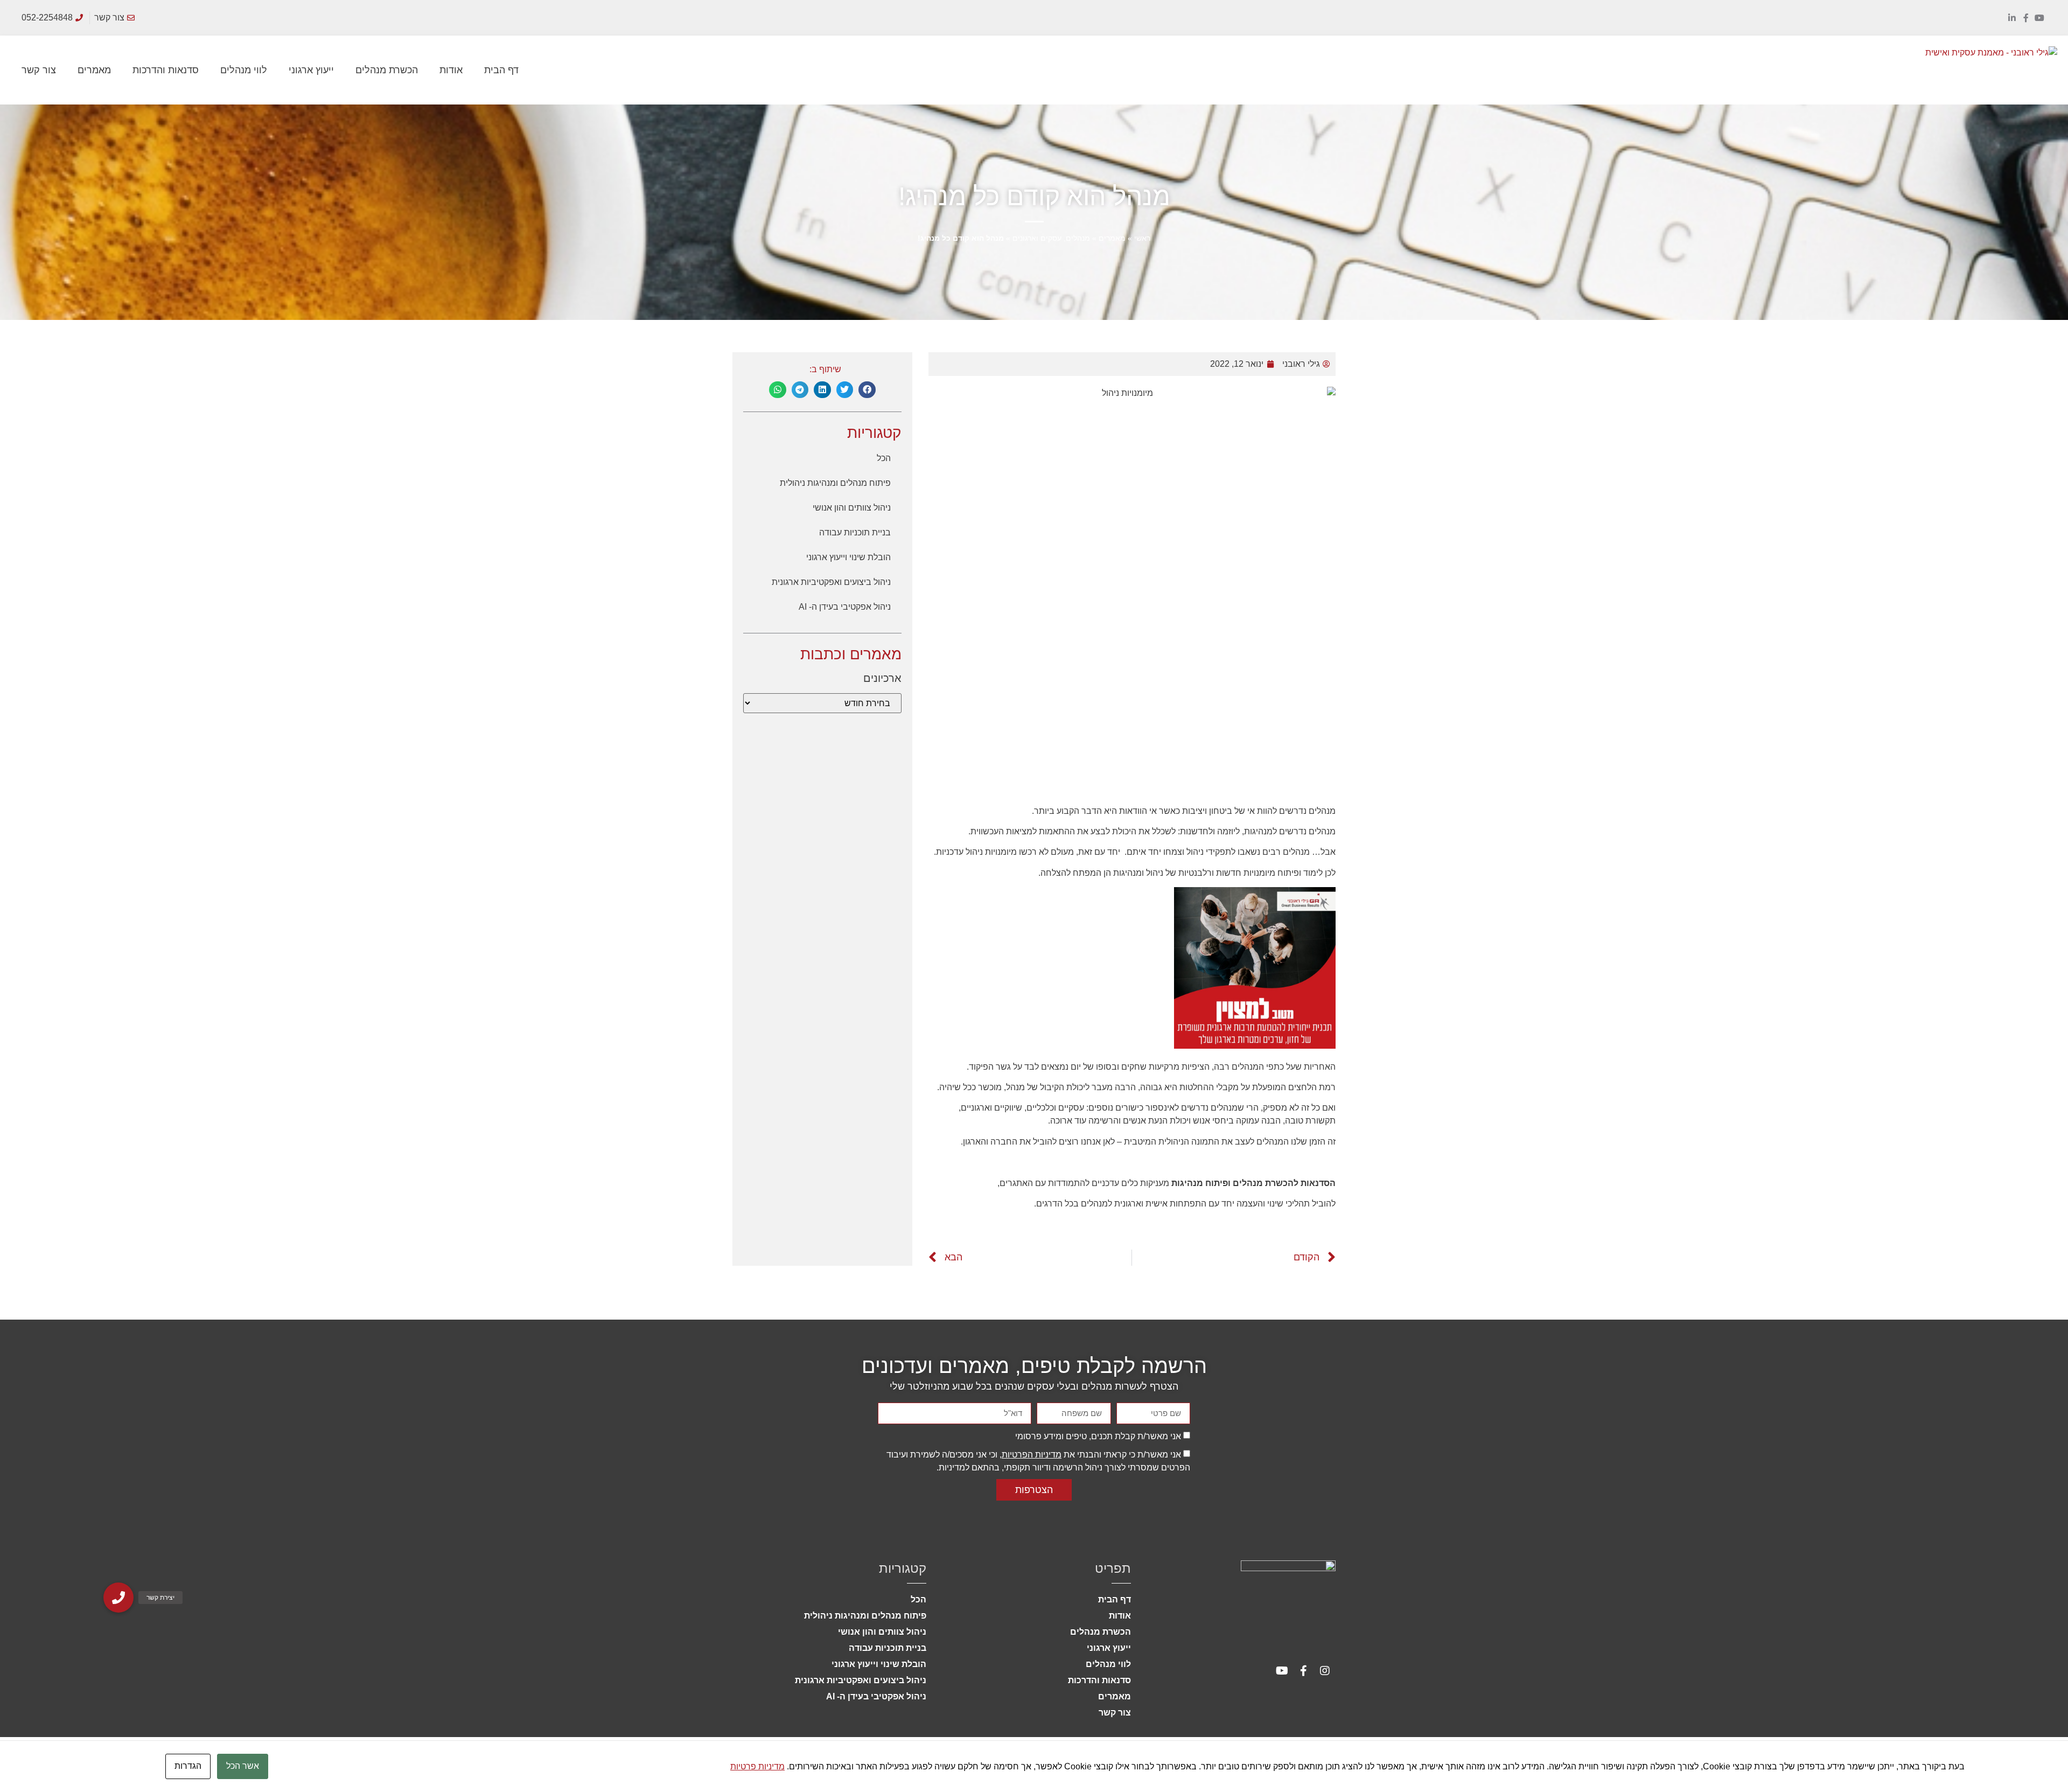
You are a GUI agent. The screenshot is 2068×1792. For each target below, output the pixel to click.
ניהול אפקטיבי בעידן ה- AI (845, 607)
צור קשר (39, 70)
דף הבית (501, 70)
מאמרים (94, 70)
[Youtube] (2039, 18)
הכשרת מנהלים (387, 70)
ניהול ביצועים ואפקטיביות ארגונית (831, 582)
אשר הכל (243, 1766)
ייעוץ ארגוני (311, 70)
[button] (867, 390)
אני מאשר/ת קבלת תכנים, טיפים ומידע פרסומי (1098, 1436)
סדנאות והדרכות (166, 70)
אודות (451, 70)
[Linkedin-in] (2012, 18)
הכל (884, 458)
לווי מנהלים (244, 70)
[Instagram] (1325, 1671)
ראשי (1142, 238)
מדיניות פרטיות (757, 1766)
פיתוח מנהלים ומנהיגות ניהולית (835, 483)
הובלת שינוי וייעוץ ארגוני (848, 557)
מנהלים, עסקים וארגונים (1051, 238)
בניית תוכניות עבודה (855, 532)
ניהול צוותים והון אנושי (852, 508)
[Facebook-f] (2026, 18)
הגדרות (188, 1766)
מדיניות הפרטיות (1032, 1455)
